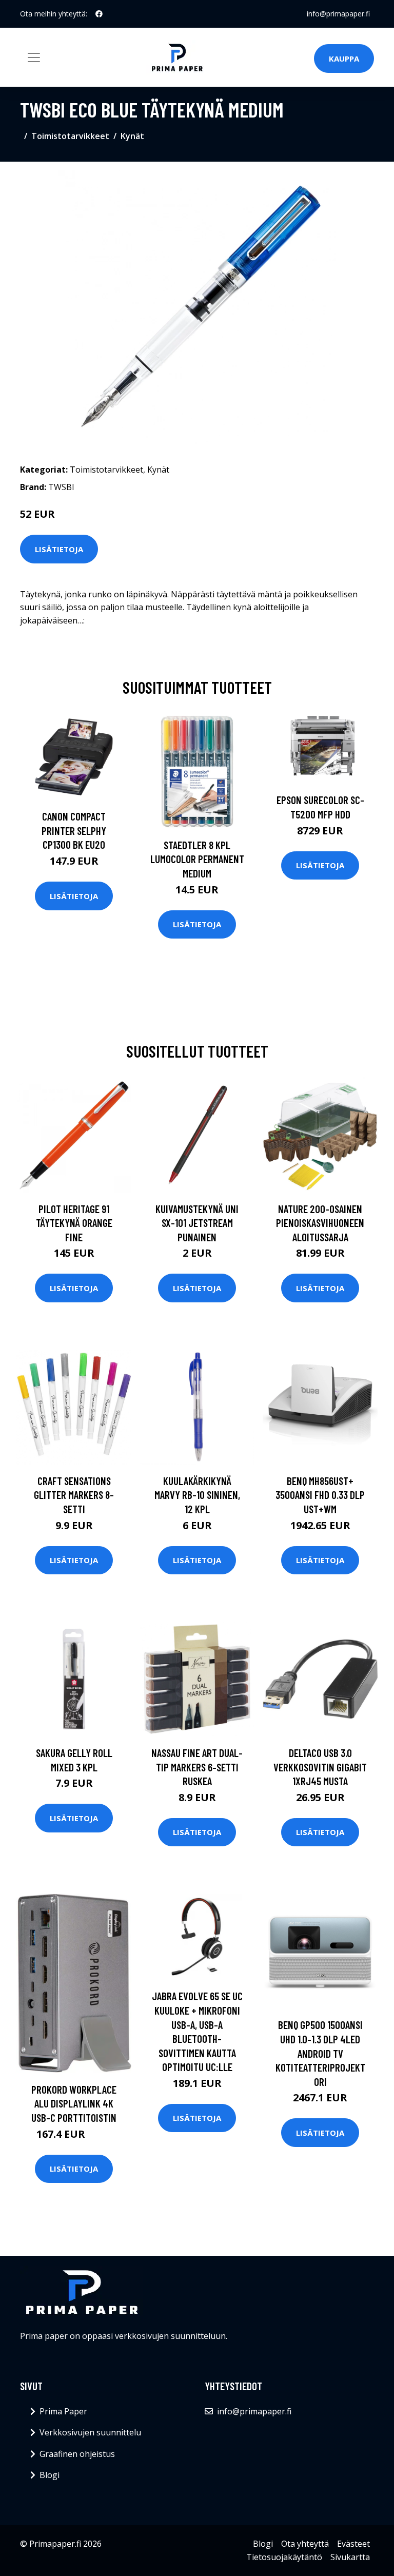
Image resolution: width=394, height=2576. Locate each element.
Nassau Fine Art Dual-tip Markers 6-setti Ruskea (197, 1767)
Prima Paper (63, 2411)
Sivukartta (350, 2557)
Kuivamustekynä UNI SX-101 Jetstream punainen (197, 1223)
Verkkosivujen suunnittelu (90, 2432)
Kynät (132, 136)
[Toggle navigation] (34, 57)
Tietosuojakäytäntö (284, 2557)
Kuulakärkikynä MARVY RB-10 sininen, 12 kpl (197, 1495)
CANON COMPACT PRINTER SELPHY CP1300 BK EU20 (74, 830)
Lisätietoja (59, 549)
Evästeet (353, 2544)
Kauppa (344, 58)
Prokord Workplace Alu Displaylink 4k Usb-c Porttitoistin (74, 2103)
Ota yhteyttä (305, 2544)
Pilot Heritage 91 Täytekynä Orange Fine (74, 1223)
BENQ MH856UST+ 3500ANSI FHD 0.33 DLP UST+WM (320, 1495)
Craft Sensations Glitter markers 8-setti (74, 1495)
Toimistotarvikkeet (70, 136)
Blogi (50, 2475)
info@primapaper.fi (338, 14)
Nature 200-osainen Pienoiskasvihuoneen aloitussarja (320, 1223)
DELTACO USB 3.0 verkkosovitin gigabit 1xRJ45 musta (320, 1767)
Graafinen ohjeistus (77, 2454)
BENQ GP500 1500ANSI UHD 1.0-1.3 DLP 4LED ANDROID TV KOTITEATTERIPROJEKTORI (320, 2053)
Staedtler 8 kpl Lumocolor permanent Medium (197, 859)
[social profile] (99, 14)
